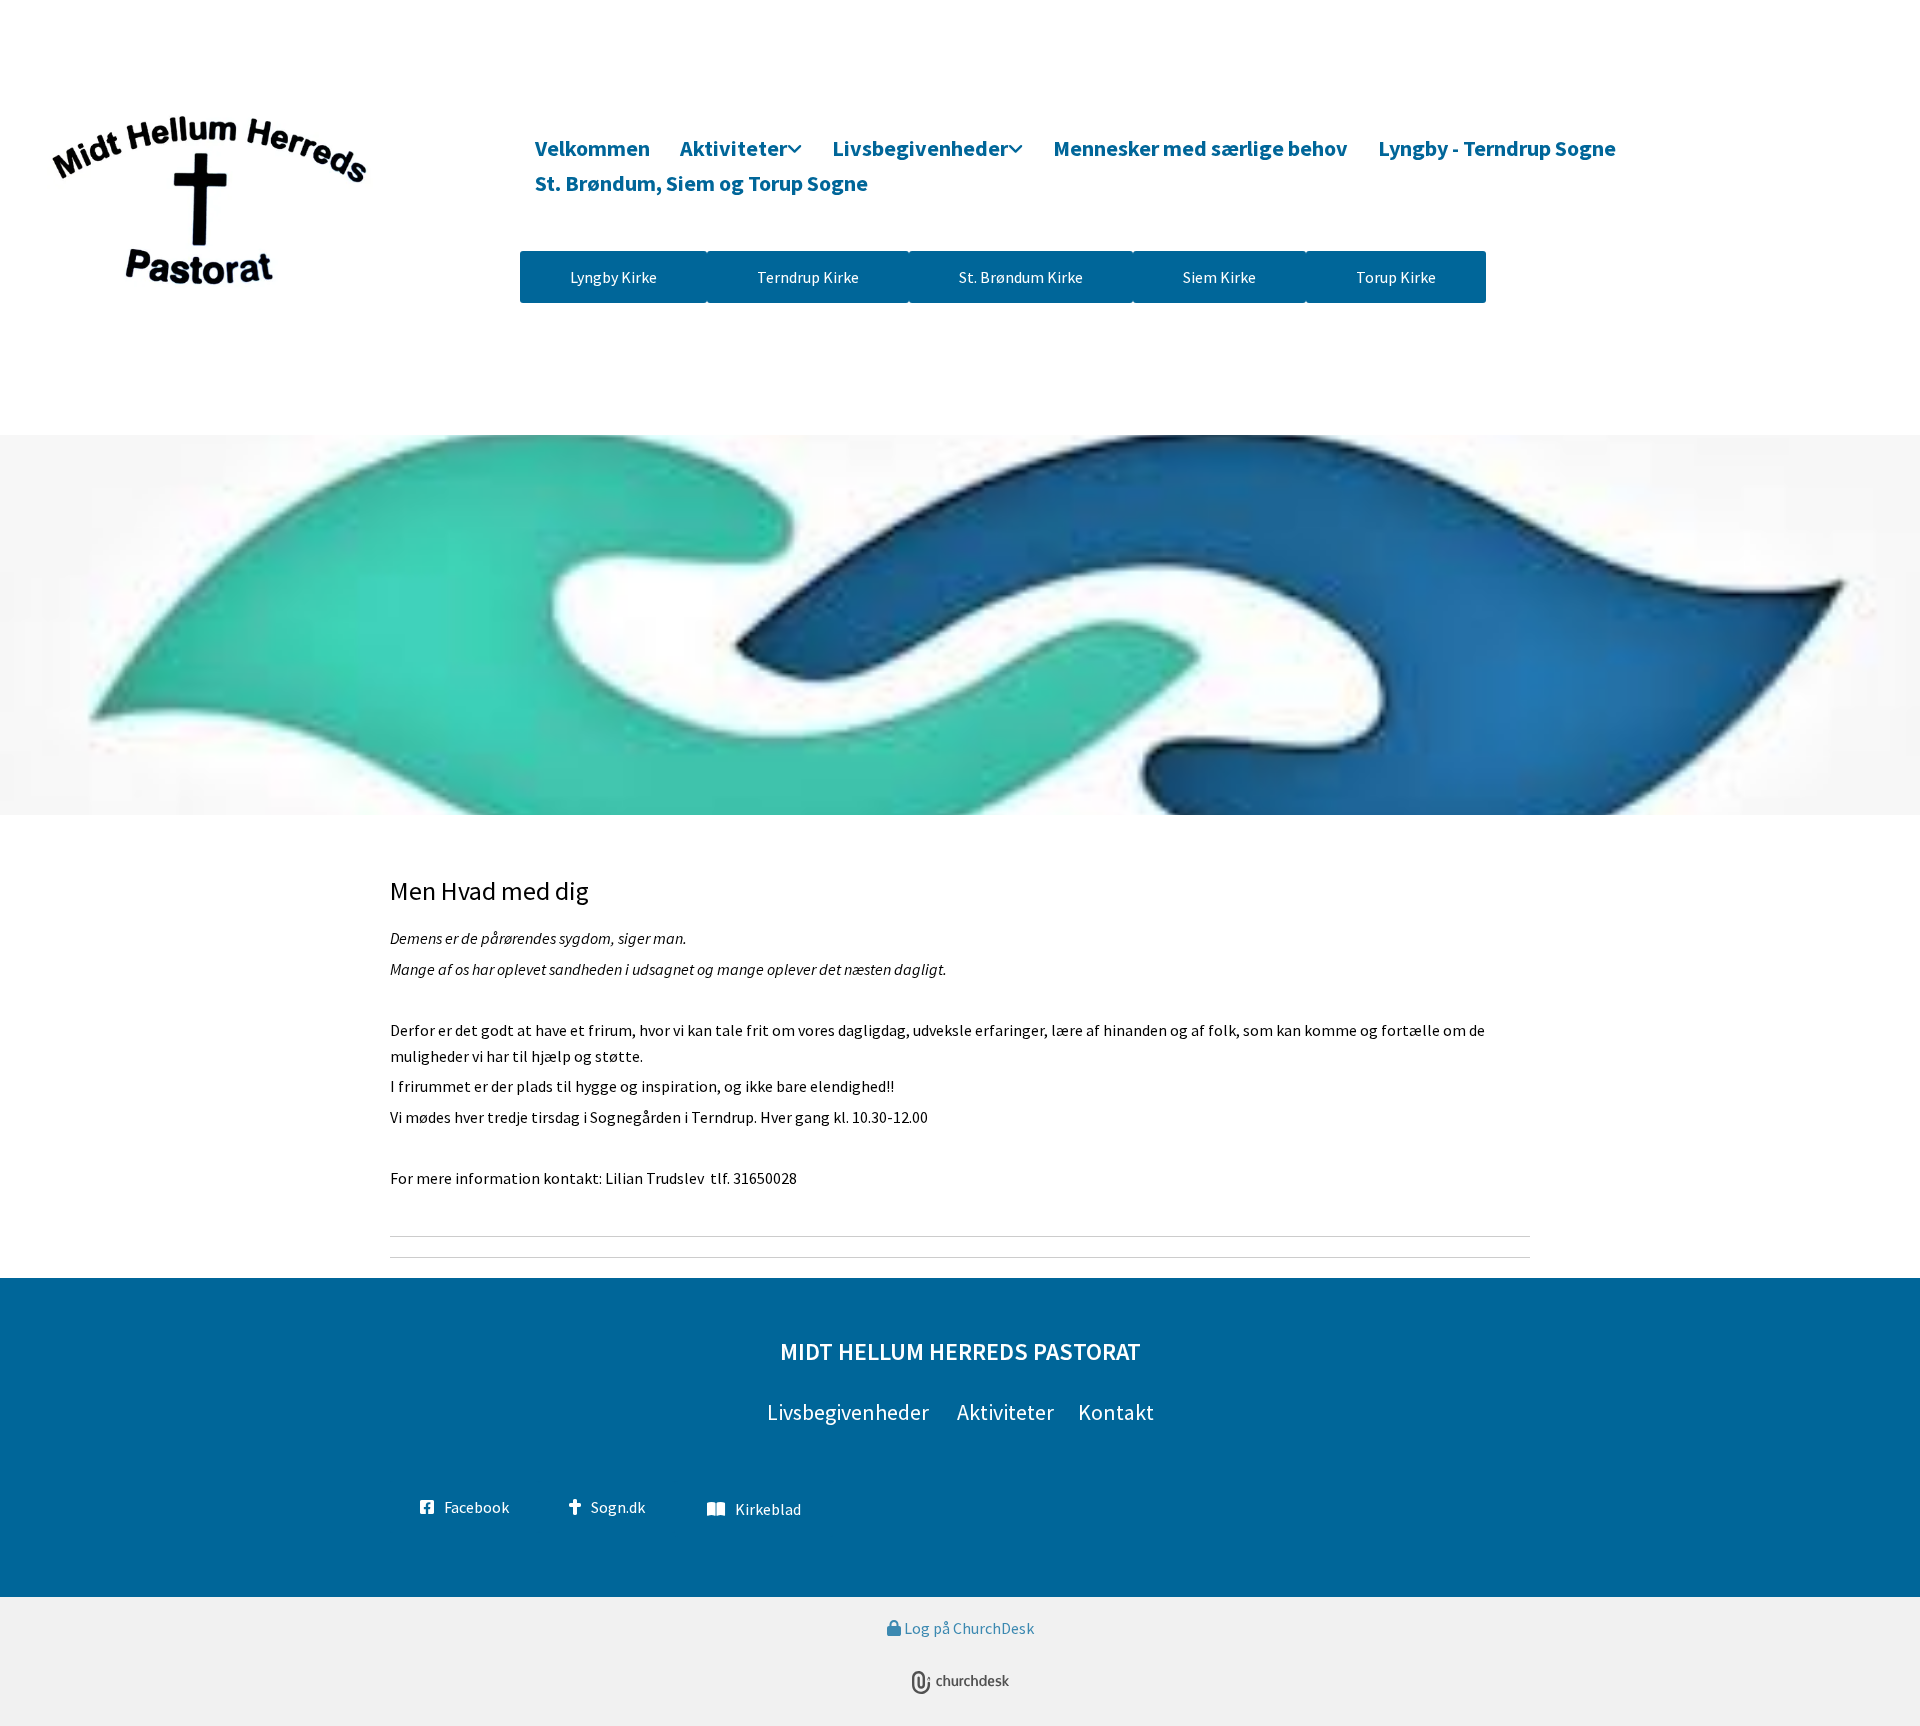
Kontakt (1116, 1412)
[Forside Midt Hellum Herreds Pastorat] (264, 197)
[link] (741, 149)
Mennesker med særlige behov (1200, 148)
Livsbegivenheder (920, 148)
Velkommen (592, 148)
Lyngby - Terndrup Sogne (1497, 148)
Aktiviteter (733, 148)
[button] (613, 277)
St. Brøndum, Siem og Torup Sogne (701, 183)
